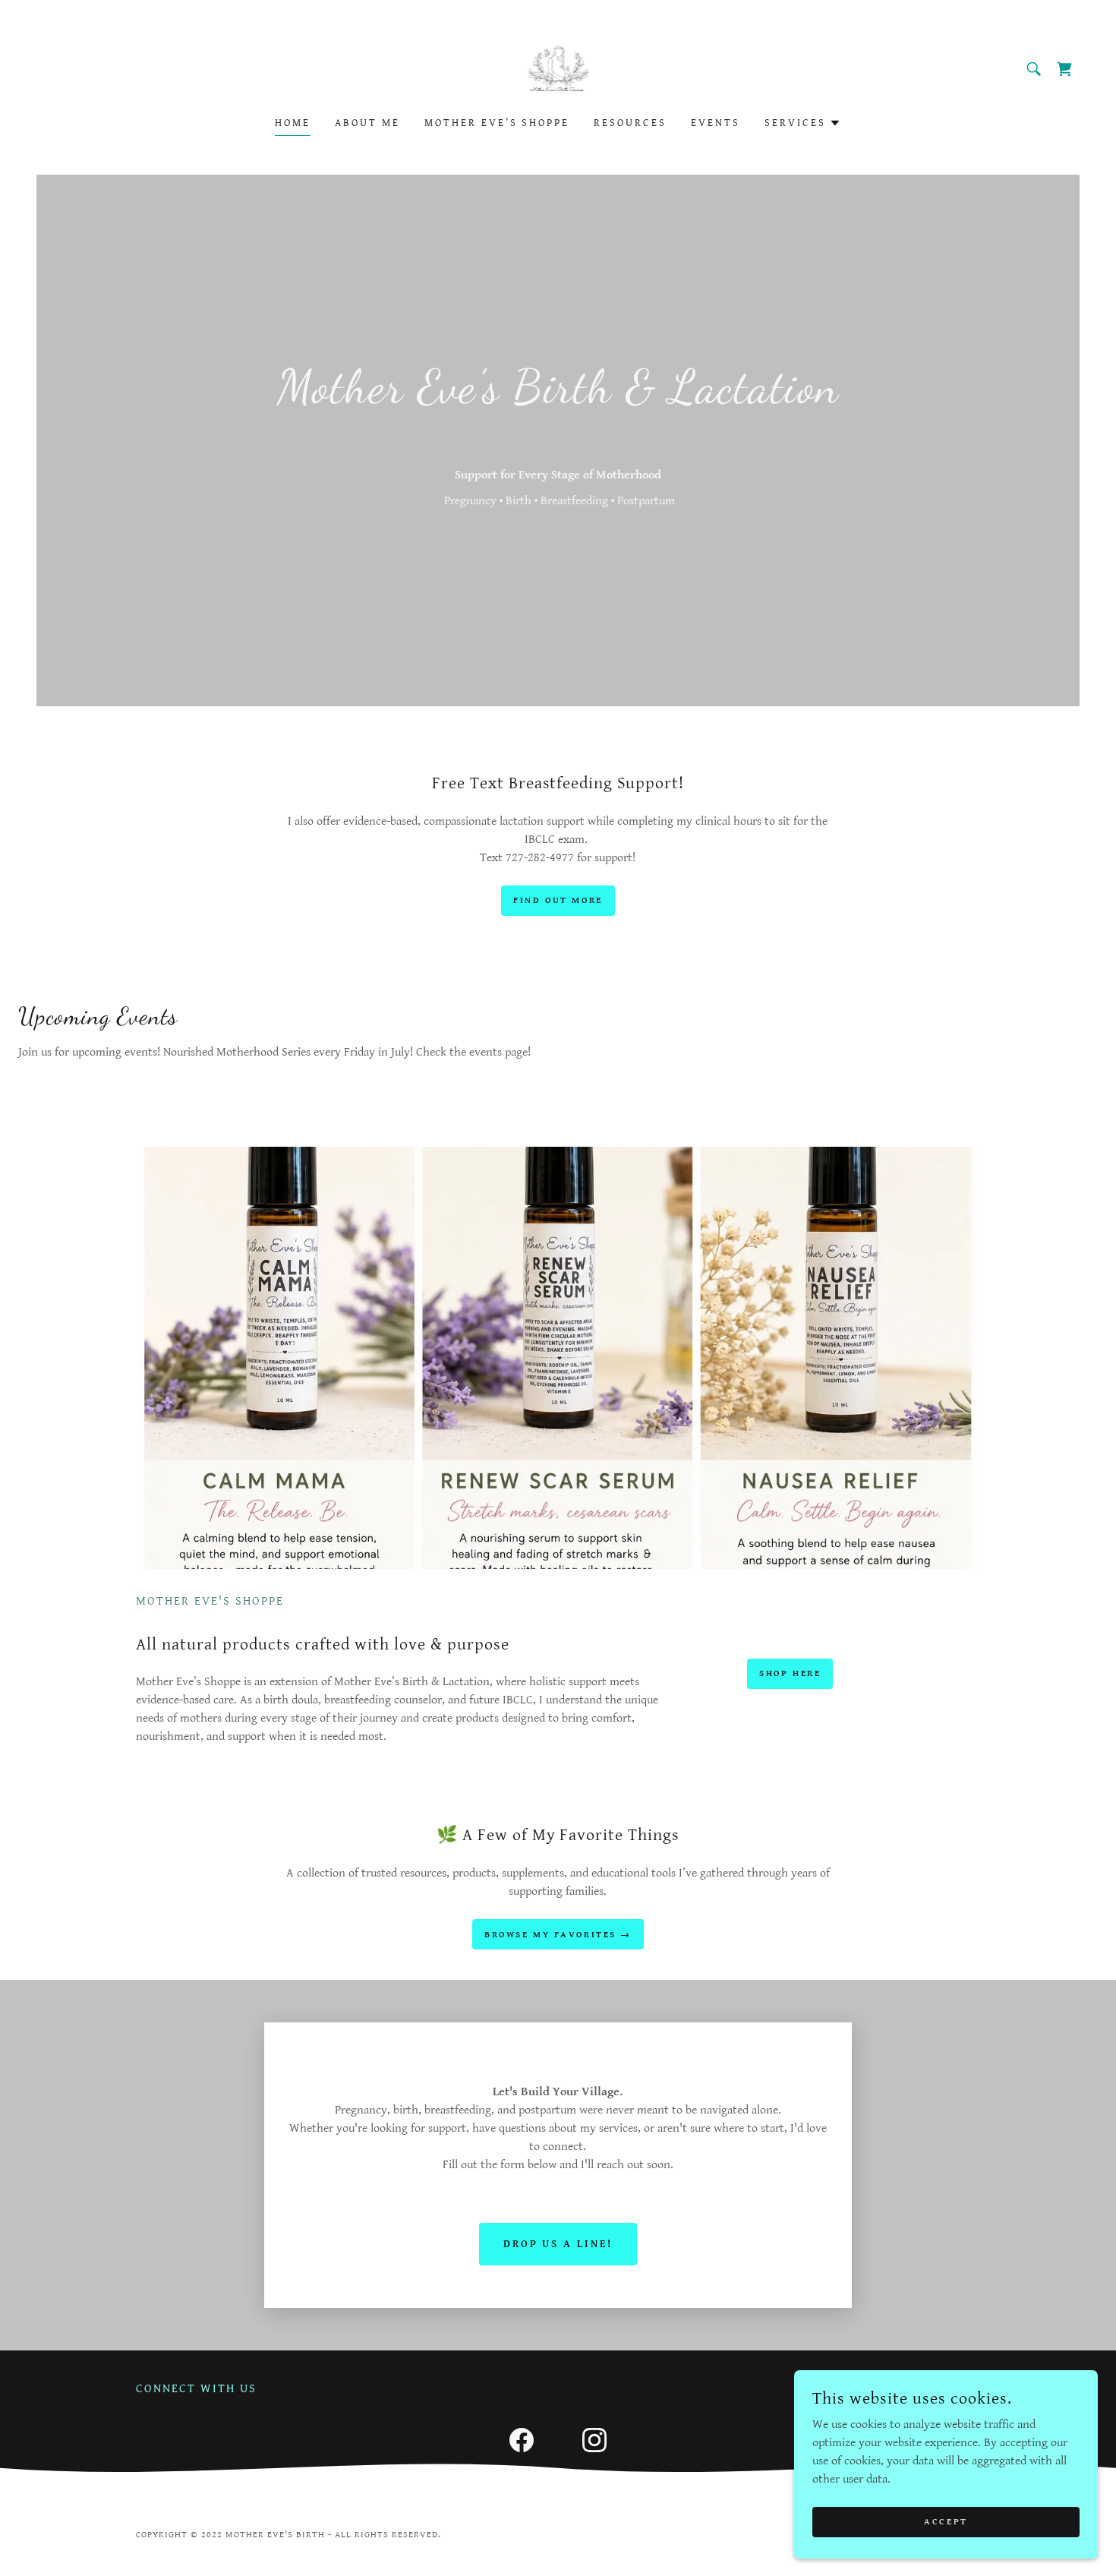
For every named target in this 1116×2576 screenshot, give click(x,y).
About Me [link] (367, 123)
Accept (946, 2522)
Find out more (558, 900)
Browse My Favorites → (558, 1935)
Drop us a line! (558, 2244)
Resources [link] (630, 123)
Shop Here (790, 1673)
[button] (803, 123)
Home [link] (293, 123)
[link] (558, 69)
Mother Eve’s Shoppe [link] (497, 123)
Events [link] (716, 123)
